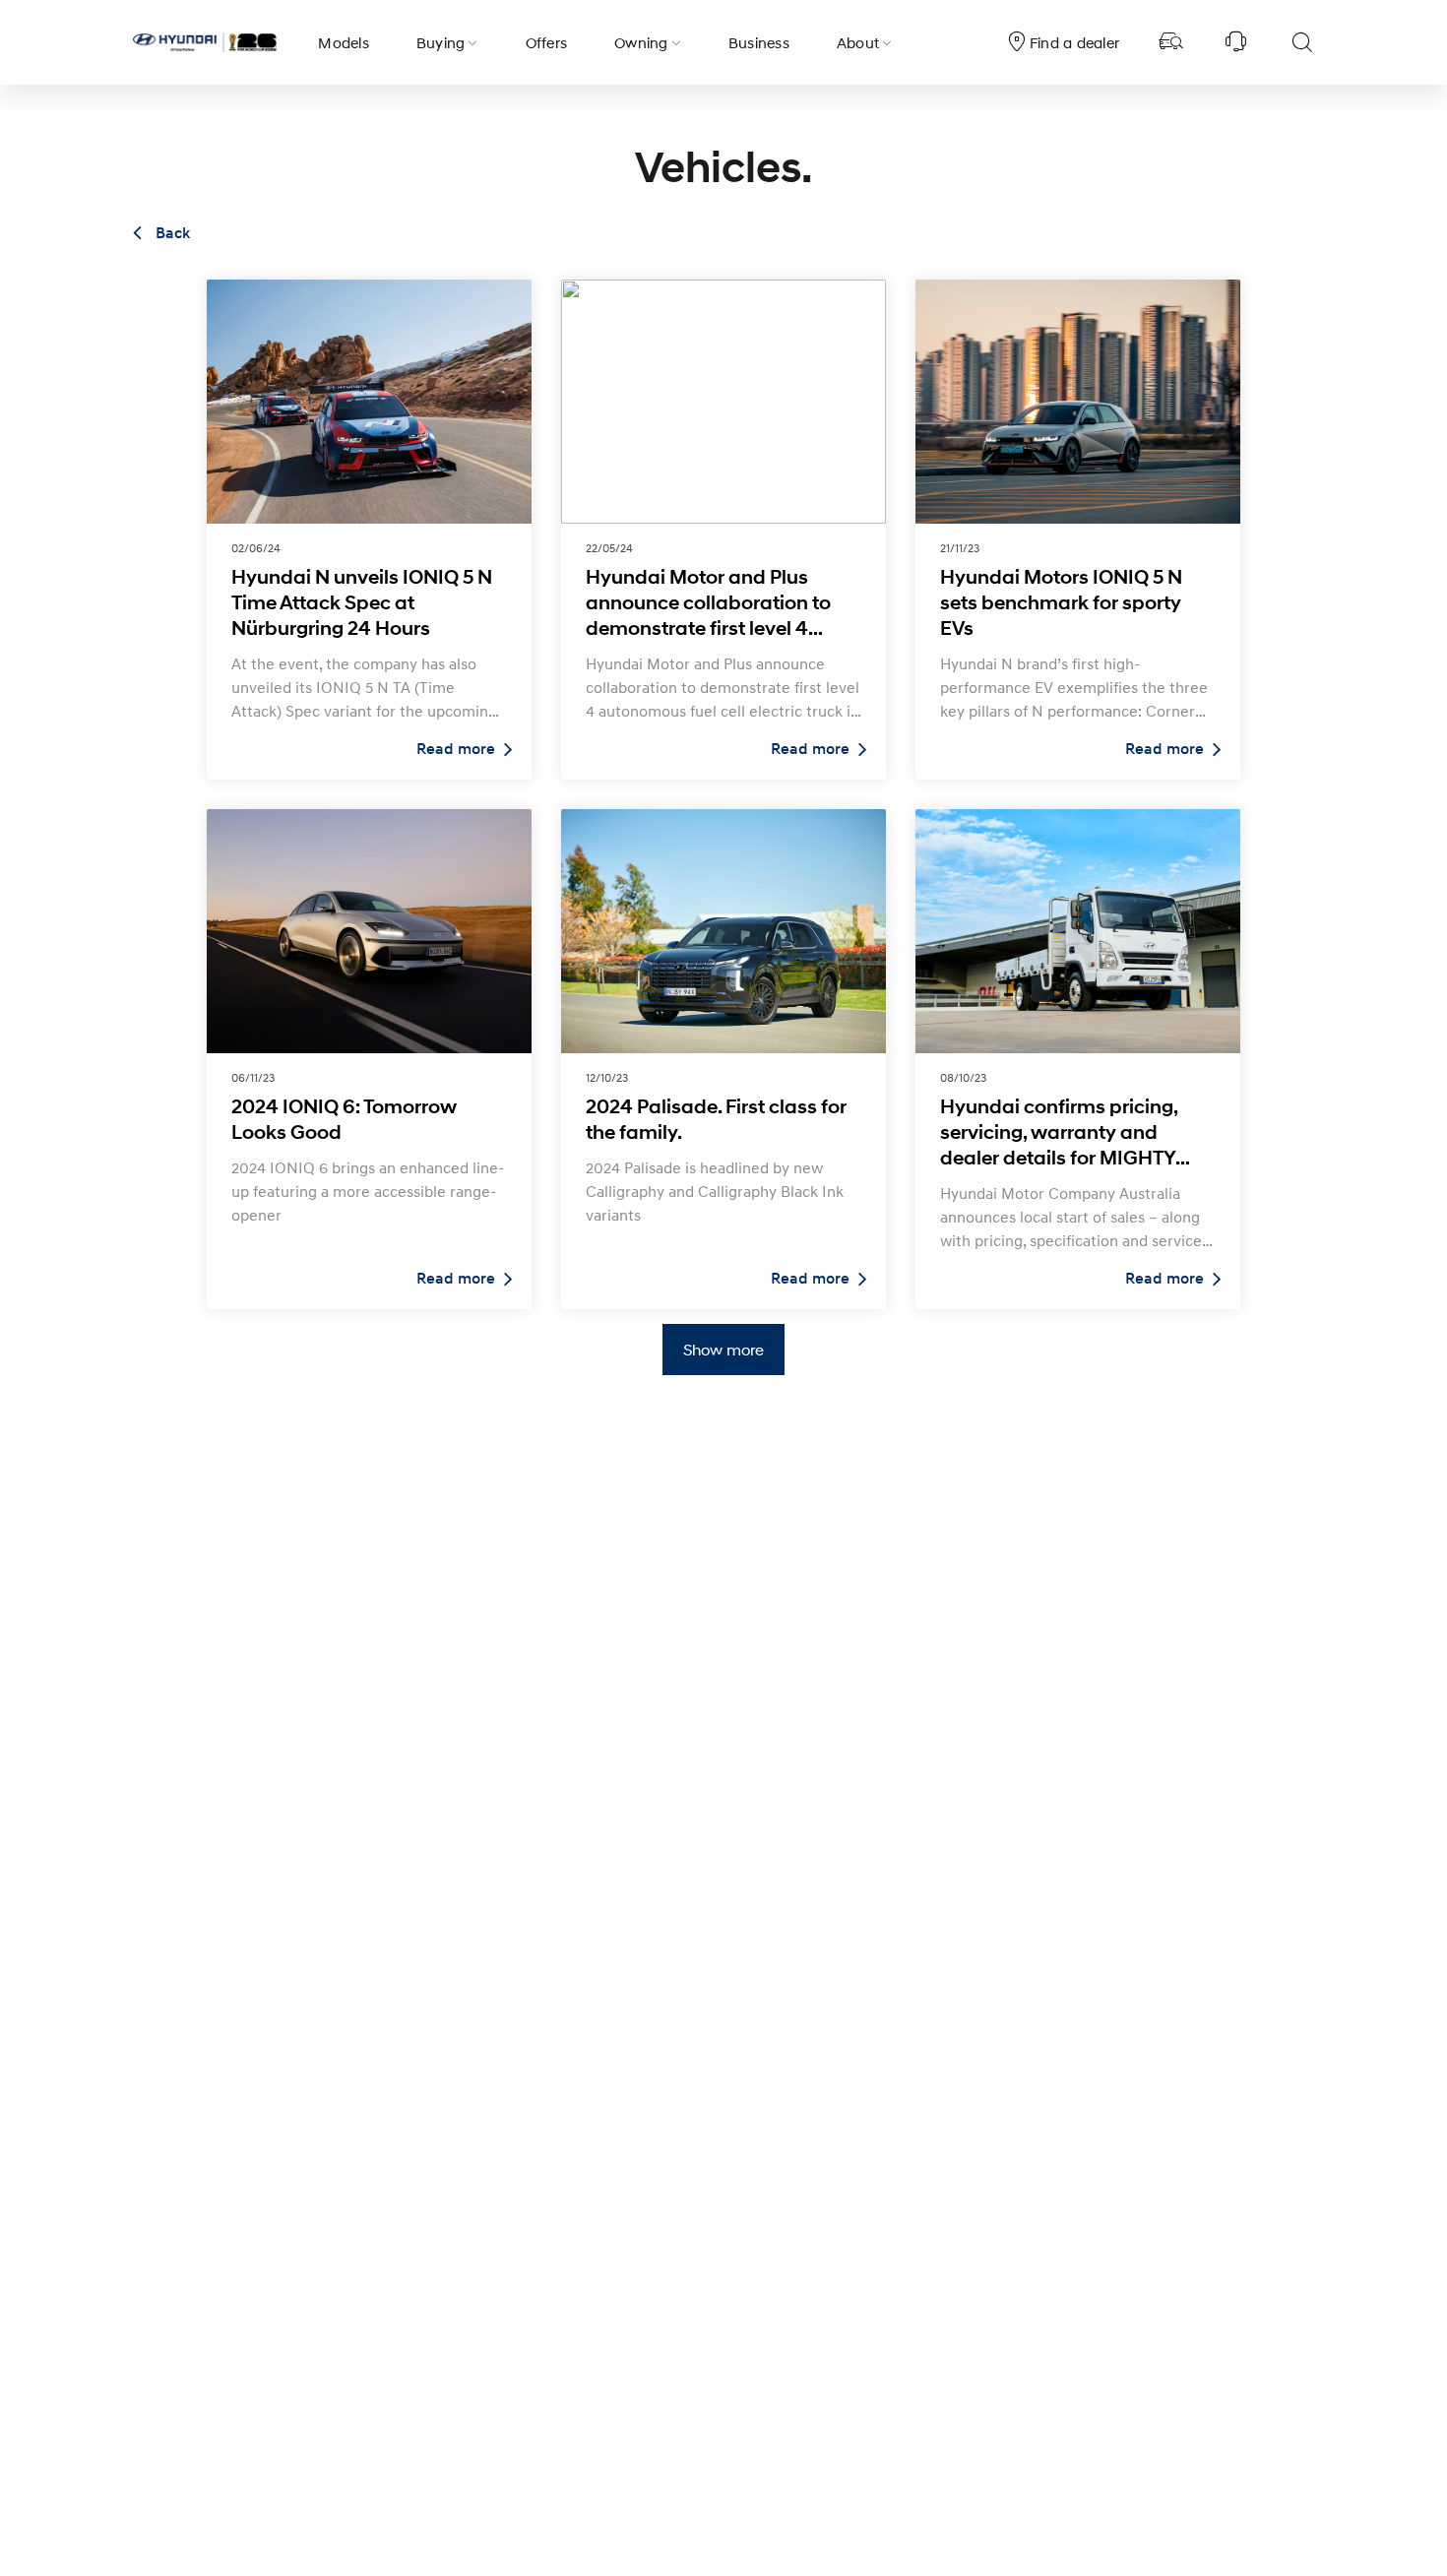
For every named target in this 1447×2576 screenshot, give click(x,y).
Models (344, 42)
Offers (547, 42)
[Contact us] (1236, 42)
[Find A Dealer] (1171, 42)
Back (171, 233)
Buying (441, 42)
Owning (641, 42)
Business (759, 42)
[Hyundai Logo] (205, 42)
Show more (723, 1349)
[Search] (1301, 42)
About (858, 42)
